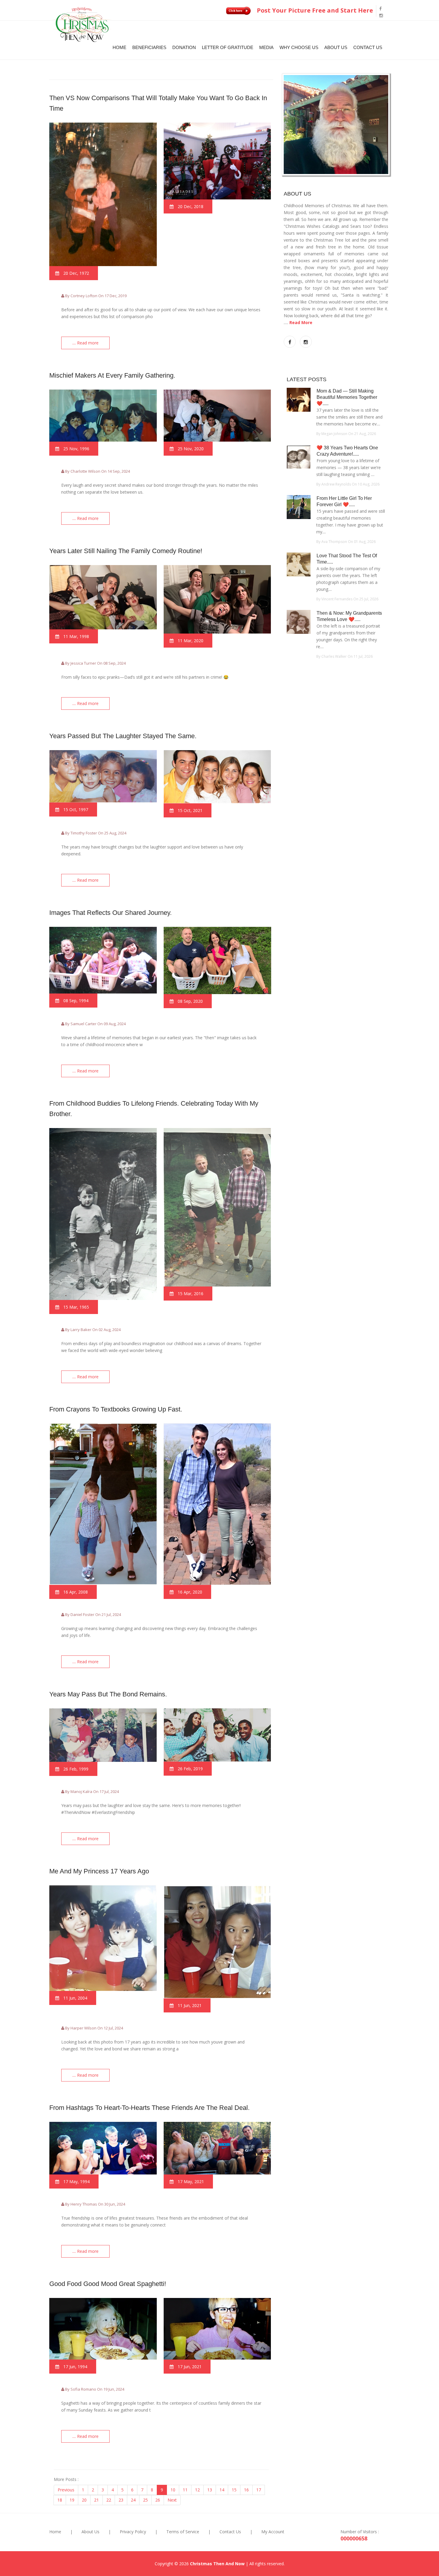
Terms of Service (183, 2532)
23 (121, 2500)
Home (119, 47)
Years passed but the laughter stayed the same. (123, 736)
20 (84, 2500)
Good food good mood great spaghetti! (108, 2284)
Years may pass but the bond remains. (108, 1694)
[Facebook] (380, 9)
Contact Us (368, 47)
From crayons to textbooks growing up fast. (116, 1409)
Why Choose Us (299, 47)
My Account (273, 2532)
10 (173, 2490)
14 (222, 2490)
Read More (301, 322)
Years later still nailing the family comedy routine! (126, 551)
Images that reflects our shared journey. (110, 913)
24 (133, 2500)
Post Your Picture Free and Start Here (314, 10)
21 (96, 2500)
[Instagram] (381, 15)
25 (145, 2500)
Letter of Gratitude (228, 47)
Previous (66, 2490)
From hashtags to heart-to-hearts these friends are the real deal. (149, 2108)
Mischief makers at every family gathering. (112, 375)
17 (259, 2490)
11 (185, 2490)
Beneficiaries (149, 47)
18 (60, 2500)
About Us (336, 47)
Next (172, 2500)
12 (197, 2490)
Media (266, 47)
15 (234, 2490)
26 (158, 2500)
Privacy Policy (133, 2532)
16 (246, 2490)
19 (72, 2500)
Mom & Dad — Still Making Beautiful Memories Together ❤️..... (347, 397)
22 (109, 2500)
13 (210, 2490)
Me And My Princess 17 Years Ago (99, 1871)
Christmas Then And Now (217, 2564)
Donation (184, 47)
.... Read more (85, 343)
